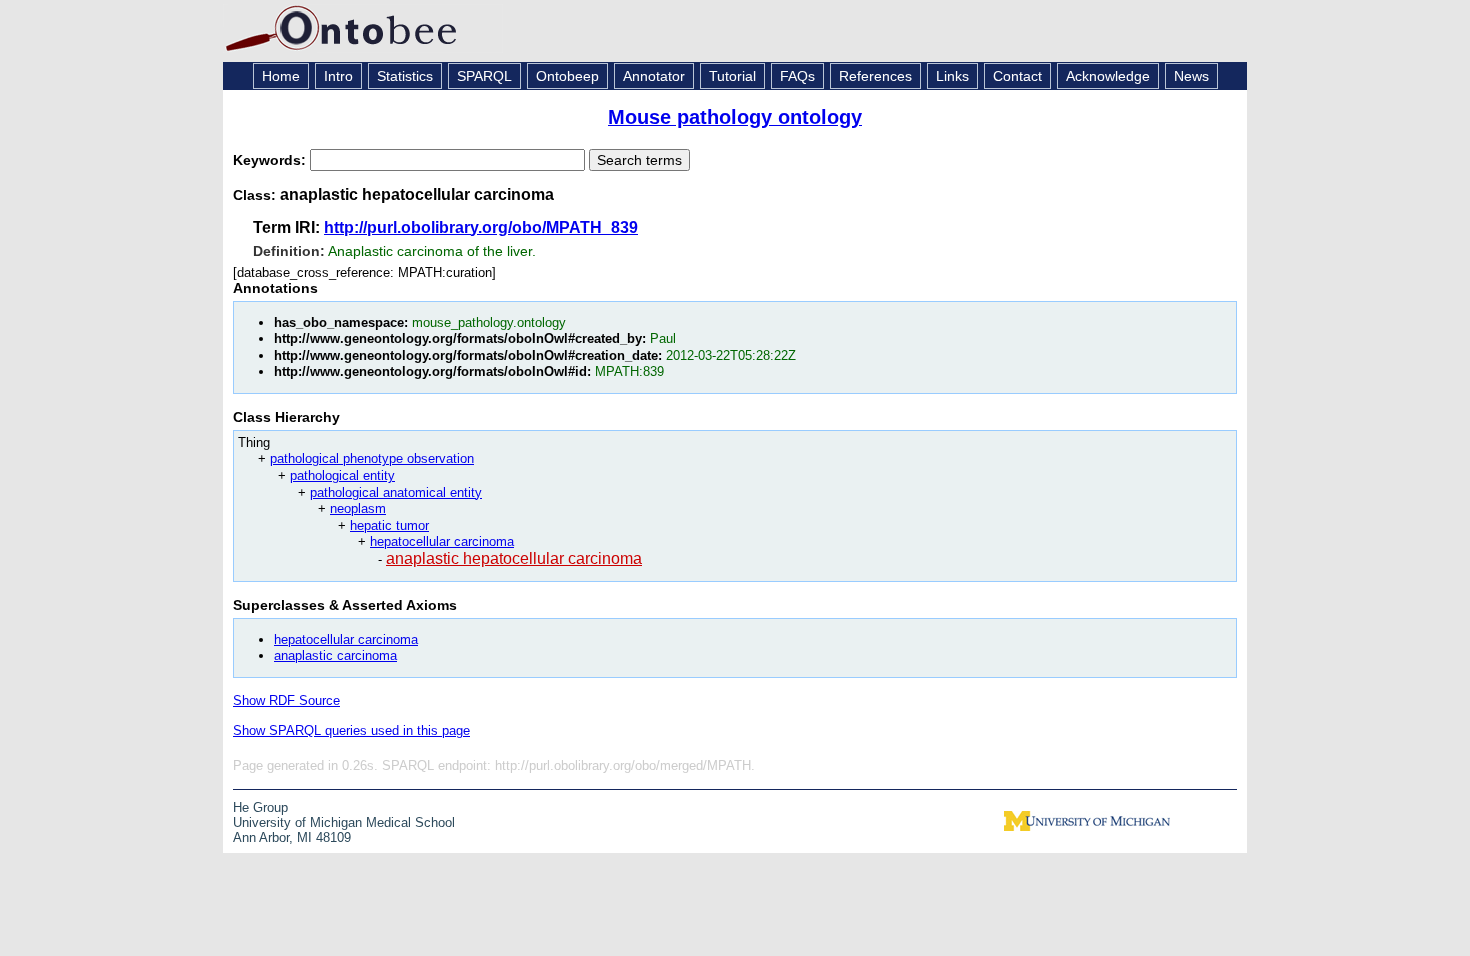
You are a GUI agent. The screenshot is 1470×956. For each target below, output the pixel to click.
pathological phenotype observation (372, 458)
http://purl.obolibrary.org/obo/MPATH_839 (481, 227)
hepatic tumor (389, 525)
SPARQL (484, 76)
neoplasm (358, 508)
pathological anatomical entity (396, 492)
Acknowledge (1108, 76)
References (875, 76)
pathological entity (342, 475)
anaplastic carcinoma (335, 655)
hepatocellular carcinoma (442, 541)
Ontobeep (567, 76)
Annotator (654, 76)
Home (281, 76)
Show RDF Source (286, 700)
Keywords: (271, 160)
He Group (260, 807)
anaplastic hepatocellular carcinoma (514, 558)
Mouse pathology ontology (735, 117)
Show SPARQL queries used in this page (351, 730)
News (1191, 76)
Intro (338, 76)
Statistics (405, 76)
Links (952, 76)
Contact (1017, 76)
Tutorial (732, 76)
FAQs (797, 76)
